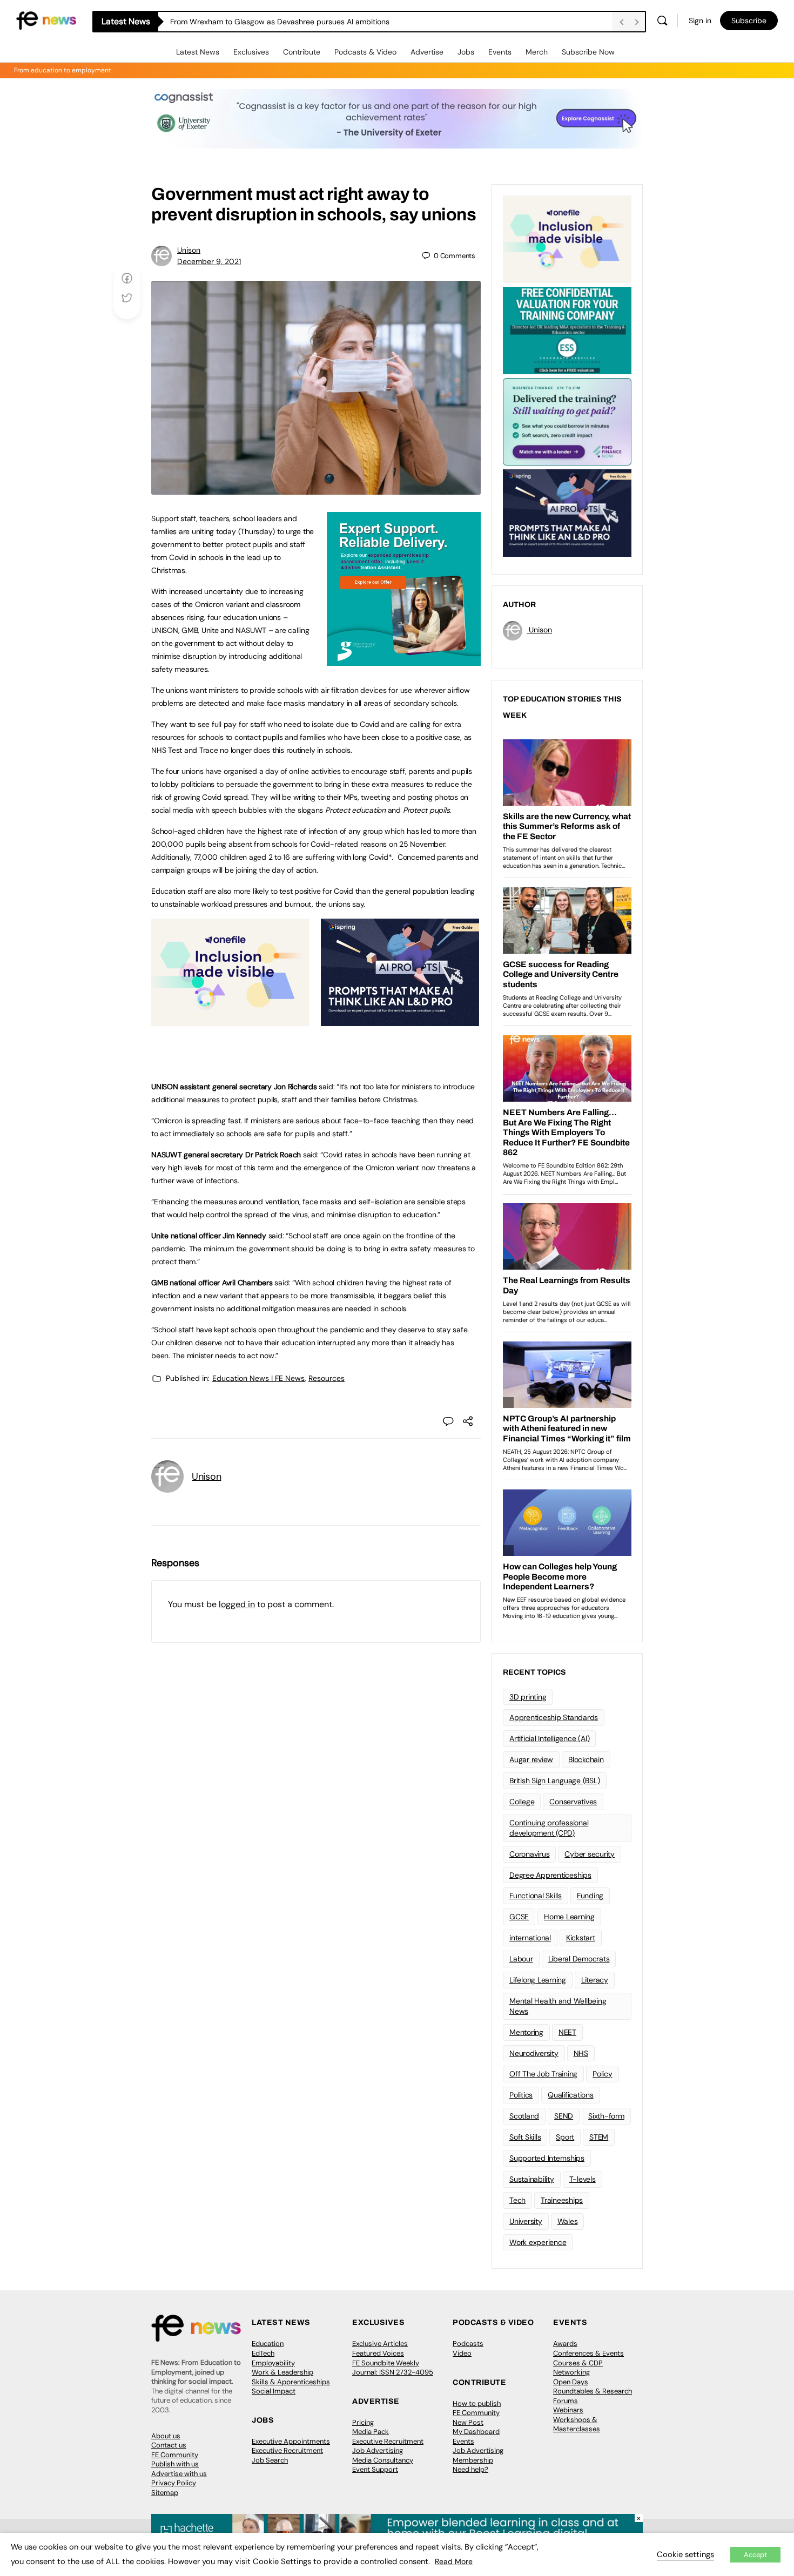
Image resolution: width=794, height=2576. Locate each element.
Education (268, 2344)
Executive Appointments (291, 2441)
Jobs (466, 52)
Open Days (571, 2382)
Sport (565, 2137)
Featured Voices (378, 2353)
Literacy (595, 1980)
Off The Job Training (543, 2074)
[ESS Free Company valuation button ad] (567, 329)
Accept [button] (755, 2555)
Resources (327, 1378)
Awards (565, 2344)
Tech (517, 2200)
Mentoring (526, 2032)
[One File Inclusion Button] (230, 1020)
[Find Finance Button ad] (567, 421)
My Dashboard (476, 2432)
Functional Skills (536, 1896)
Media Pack (371, 2432)
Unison (189, 250)
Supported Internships (547, 2158)
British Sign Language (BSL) (555, 1781)
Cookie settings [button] (685, 2554)
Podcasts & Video (365, 52)
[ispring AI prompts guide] (400, 1020)
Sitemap (165, 2493)
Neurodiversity (534, 2053)
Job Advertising (378, 2450)
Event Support (375, 2469)
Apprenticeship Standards (554, 1717)
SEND (564, 2116)
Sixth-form (606, 2116)
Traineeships (562, 2200)
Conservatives (573, 1802)
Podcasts (468, 2344)
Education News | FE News (258, 1378)
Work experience (538, 2242)
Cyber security (590, 1854)
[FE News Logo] (46, 20)
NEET (567, 2032)
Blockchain (586, 1759)
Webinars (568, 2410)
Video (462, 2353)
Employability (273, 2363)
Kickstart (581, 1938)
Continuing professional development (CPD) (549, 1828)
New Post (468, 2422)
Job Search (270, 2460)
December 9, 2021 (209, 261)
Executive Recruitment (287, 2450)
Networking (571, 2372)
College (522, 1802)
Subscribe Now (588, 52)
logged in (237, 1604)
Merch (537, 52)
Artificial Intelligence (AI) (549, 1738)
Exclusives (251, 52)
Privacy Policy (174, 2483)
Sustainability (532, 2179)
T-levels (583, 2179)
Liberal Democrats (579, 1959)
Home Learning (569, 1917)
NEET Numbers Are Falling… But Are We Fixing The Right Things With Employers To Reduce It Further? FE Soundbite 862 (377, 22)
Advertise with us (179, 2474)
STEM (599, 2137)
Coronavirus (529, 1854)
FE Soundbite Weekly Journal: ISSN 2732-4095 (393, 2368)
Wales (568, 2221)
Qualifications (571, 2095)
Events (500, 52)
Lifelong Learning (538, 1980)
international (530, 1938)
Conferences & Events (588, 2353)
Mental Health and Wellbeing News (558, 2006)
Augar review (531, 1759)
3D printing (528, 1697)
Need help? (470, 2469)
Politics (521, 2095)
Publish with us (175, 2464)
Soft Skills (525, 2137)
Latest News (198, 52)
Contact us (169, 2445)
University (526, 2221)
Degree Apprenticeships (550, 1875)
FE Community (175, 2455)
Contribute (302, 52)
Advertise (427, 52)
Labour (521, 1959)
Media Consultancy (383, 2460)
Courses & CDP (578, 2363)
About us (166, 2436)
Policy (603, 2074)
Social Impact (274, 2391)
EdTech (263, 2353)
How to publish (477, 2403)
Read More (454, 2561)
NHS (581, 2053)
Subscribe (749, 21)
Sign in (700, 21)
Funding (590, 1896)
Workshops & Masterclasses (577, 2425)
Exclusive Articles (380, 2344)
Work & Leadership (282, 2372)
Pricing (363, 2422)
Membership (473, 2460)
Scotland (524, 2116)
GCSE (519, 1917)
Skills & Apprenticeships (291, 2382)
